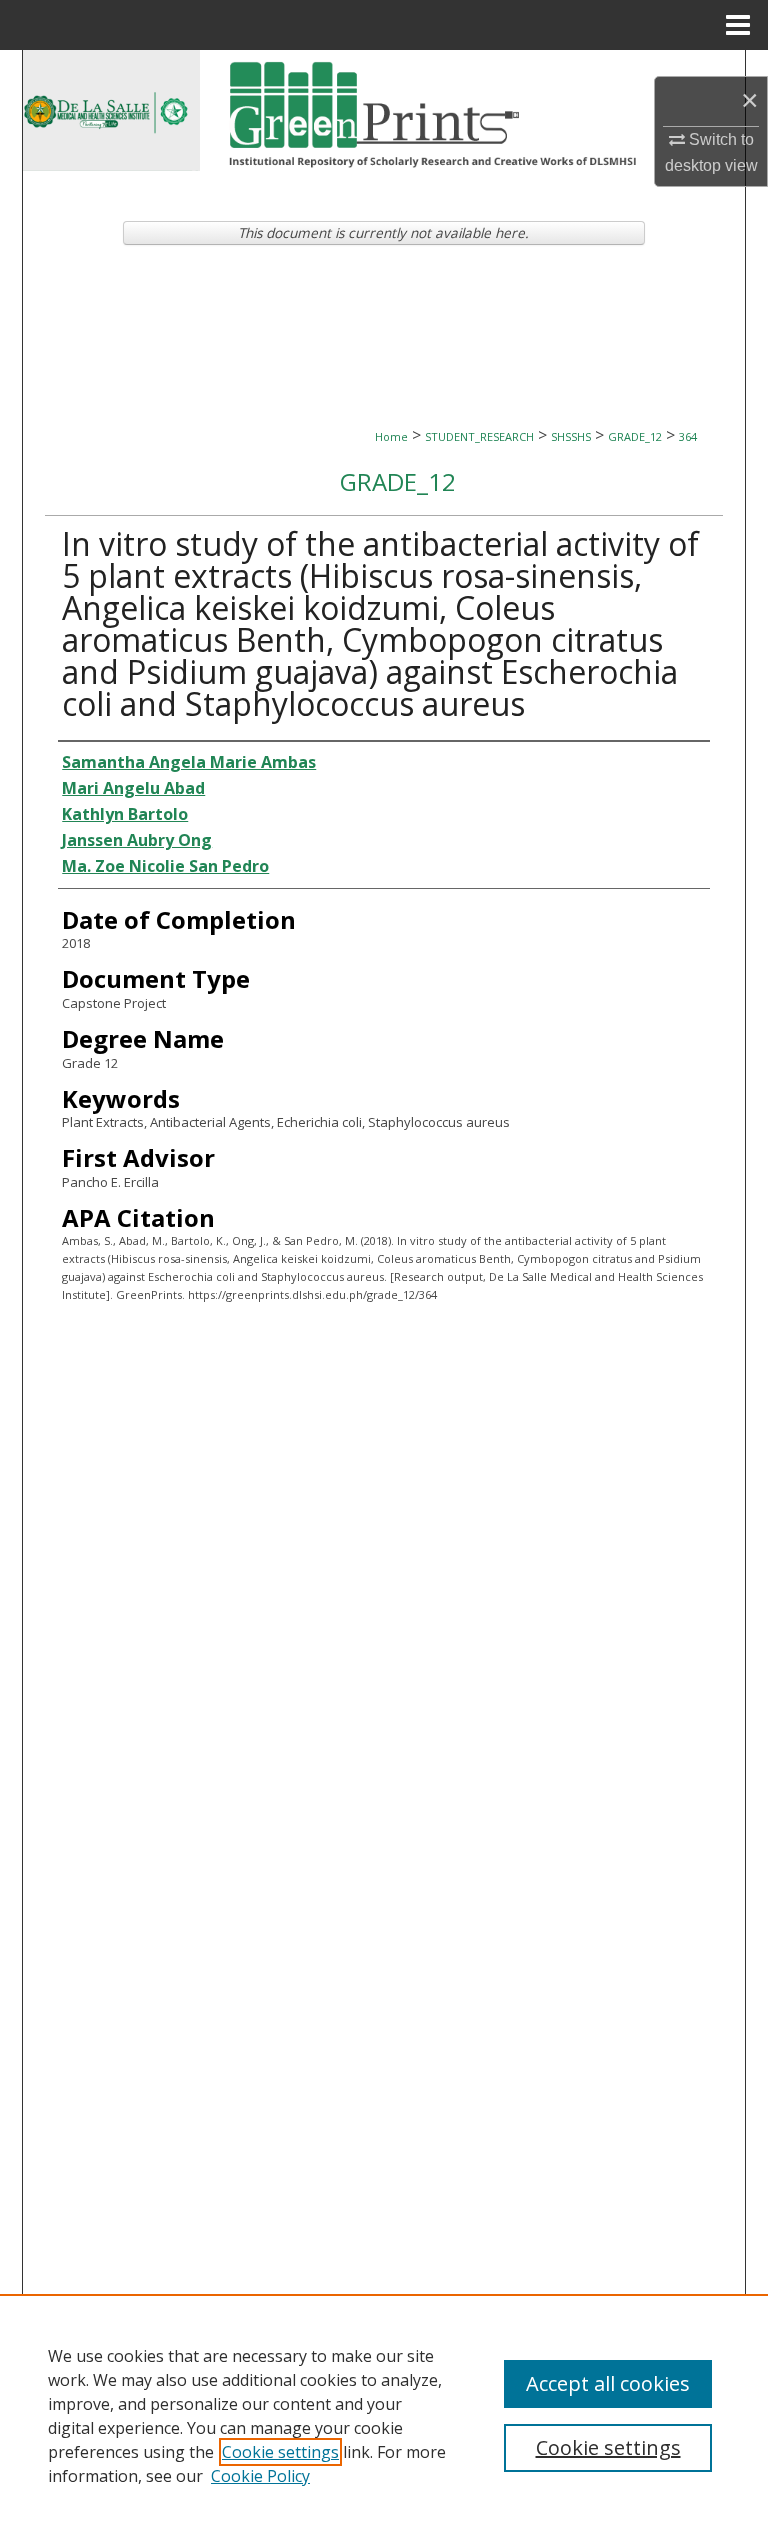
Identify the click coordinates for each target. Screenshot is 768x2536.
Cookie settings (280, 2452)
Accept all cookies (608, 2383)
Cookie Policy (260, 2476)
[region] (384, 2415)
